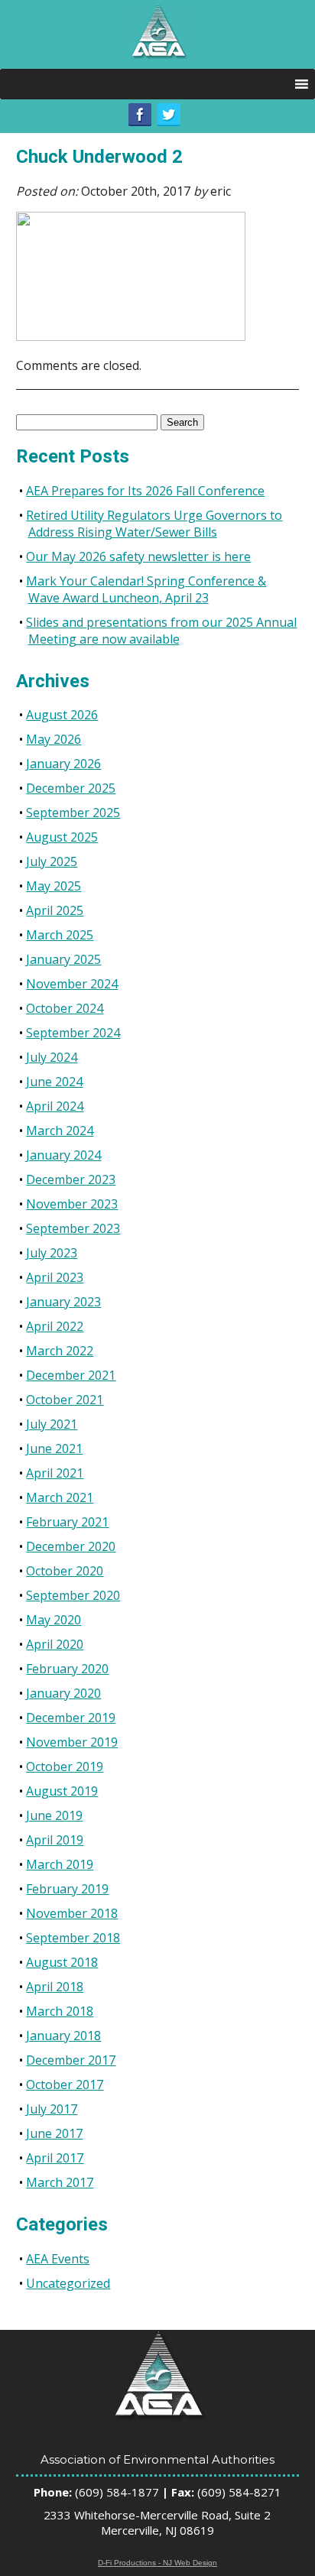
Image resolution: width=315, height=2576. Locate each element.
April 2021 (55, 1473)
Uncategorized (68, 2283)
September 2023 (73, 1228)
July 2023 (52, 1253)
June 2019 (54, 1815)
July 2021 (52, 1424)
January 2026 (63, 764)
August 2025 (62, 837)
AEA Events (58, 2259)
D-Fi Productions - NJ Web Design (157, 2563)
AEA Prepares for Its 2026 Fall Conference (145, 491)
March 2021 (60, 1497)
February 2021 (67, 1522)
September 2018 (73, 1938)
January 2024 (63, 1155)
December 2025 (71, 788)
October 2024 (65, 1008)
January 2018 (63, 2036)
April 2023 (55, 1277)
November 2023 (72, 1204)
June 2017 (54, 2133)
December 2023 (71, 1179)
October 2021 (65, 1400)
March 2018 (60, 2011)
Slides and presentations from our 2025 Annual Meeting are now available (161, 631)
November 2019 (72, 1742)
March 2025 (60, 935)
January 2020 (63, 1693)
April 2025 (55, 910)
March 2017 (60, 2182)
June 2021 (54, 1449)
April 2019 (55, 1840)
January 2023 (63, 1302)
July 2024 (52, 1057)
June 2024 (54, 1082)
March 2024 (60, 1131)
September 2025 (73, 813)
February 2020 (67, 1669)
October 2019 (65, 1767)
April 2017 (55, 2158)
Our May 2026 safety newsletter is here (138, 556)
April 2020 (55, 1644)
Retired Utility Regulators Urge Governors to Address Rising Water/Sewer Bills (154, 524)
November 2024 (72, 984)
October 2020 (65, 1571)
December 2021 (71, 1375)
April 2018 (55, 1987)
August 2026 (62, 715)
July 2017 (52, 2109)
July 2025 (52, 861)
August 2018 (62, 1962)
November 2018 (72, 1913)
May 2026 (54, 739)
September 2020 (73, 1595)
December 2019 (71, 1718)
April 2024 (55, 1106)
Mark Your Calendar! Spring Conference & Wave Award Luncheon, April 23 (146, 589)
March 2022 (60, 1351)
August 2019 (62, 1791)
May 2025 (54, 886)
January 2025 (63, 959)
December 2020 (71, 1546)
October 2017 (65, 2084)
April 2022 (55, 1326)
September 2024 (73, 1033)
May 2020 (54, 1620)
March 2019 (60, 1864)
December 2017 (71, 2060)
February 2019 (67, 1889)
